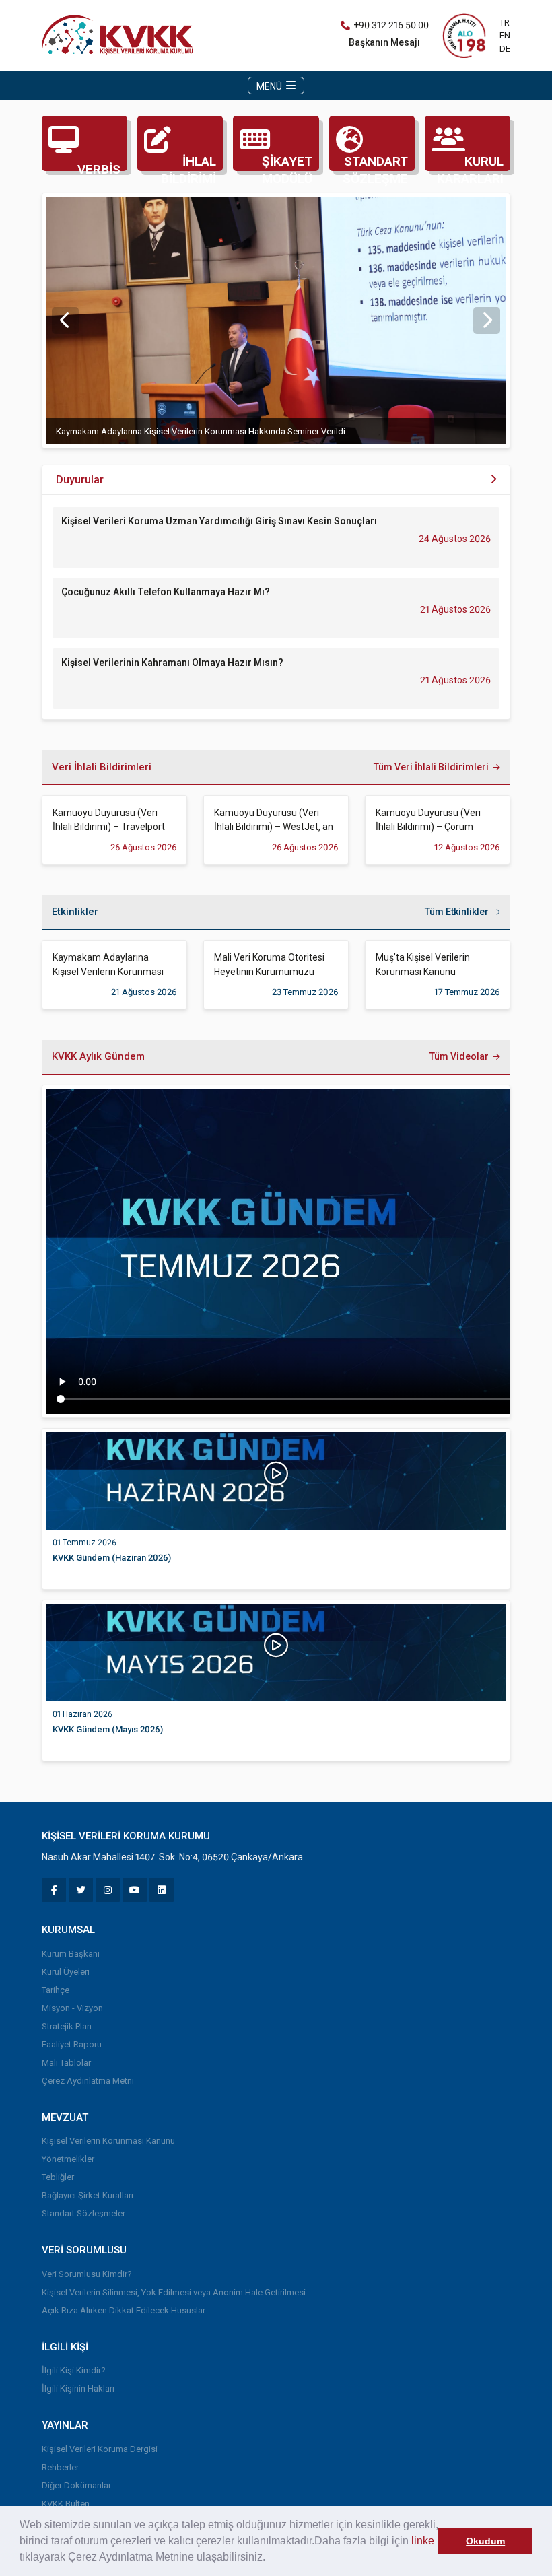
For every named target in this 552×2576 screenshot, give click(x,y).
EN (505, 35)
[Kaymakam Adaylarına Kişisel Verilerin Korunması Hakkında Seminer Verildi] (276, 320)
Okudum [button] (485, 2541)
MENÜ (270, 86)
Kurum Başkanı (71, 1954)
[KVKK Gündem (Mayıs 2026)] (276, 1652)
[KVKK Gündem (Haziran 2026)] (276, 1480)
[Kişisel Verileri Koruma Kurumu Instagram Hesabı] (108, 1890)
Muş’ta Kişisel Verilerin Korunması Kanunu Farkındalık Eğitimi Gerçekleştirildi (423, 965)
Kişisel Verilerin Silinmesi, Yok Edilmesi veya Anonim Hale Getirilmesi (174, 2292)
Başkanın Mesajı (384, 42)
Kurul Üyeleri (66, 1972)
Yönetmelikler (68, 2159)
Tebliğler (58, 2177)
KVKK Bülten (66, 2504)
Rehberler (60, 2467)
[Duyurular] (493, 480)
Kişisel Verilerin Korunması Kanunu (108, 2141)
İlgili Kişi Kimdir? (74, 2370)
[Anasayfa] (120, 35)
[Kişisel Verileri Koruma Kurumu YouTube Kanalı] (135, 1890)
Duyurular (80, 480)
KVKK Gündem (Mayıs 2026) (108, 1729)
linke (423, 2541)
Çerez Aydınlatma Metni (88, 2081)
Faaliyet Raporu (72, 2044)
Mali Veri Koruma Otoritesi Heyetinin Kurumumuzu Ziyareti (269, 965)
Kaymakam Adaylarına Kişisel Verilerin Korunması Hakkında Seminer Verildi (201, 431)
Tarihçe (56, 1990)
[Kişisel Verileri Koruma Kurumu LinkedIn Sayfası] (162, 1890)
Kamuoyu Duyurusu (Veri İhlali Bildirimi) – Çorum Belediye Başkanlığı (428, 821)
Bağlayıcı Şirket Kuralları (88, 2195)
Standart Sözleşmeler (83, 2213)
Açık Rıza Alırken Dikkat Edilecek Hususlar (124, 2310)
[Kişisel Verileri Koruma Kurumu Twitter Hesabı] (81, 1890)
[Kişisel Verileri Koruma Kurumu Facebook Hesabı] (54, 1890)
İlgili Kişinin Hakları (78, 2388)
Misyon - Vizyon (72, 2008)
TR (505, 23)
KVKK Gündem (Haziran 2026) (112, 1558)
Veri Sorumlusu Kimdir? (87, 2274)
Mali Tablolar (66, 2063)
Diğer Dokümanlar (76, 2485)
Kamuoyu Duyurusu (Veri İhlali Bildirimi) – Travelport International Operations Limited (109, 821)
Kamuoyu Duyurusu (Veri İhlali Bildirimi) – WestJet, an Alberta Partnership (274, 821)
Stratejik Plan (67, 2026)
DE (505, 49)
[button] (270, 2558)
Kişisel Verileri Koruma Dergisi (100, 2449)
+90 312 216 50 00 (391, 25)
